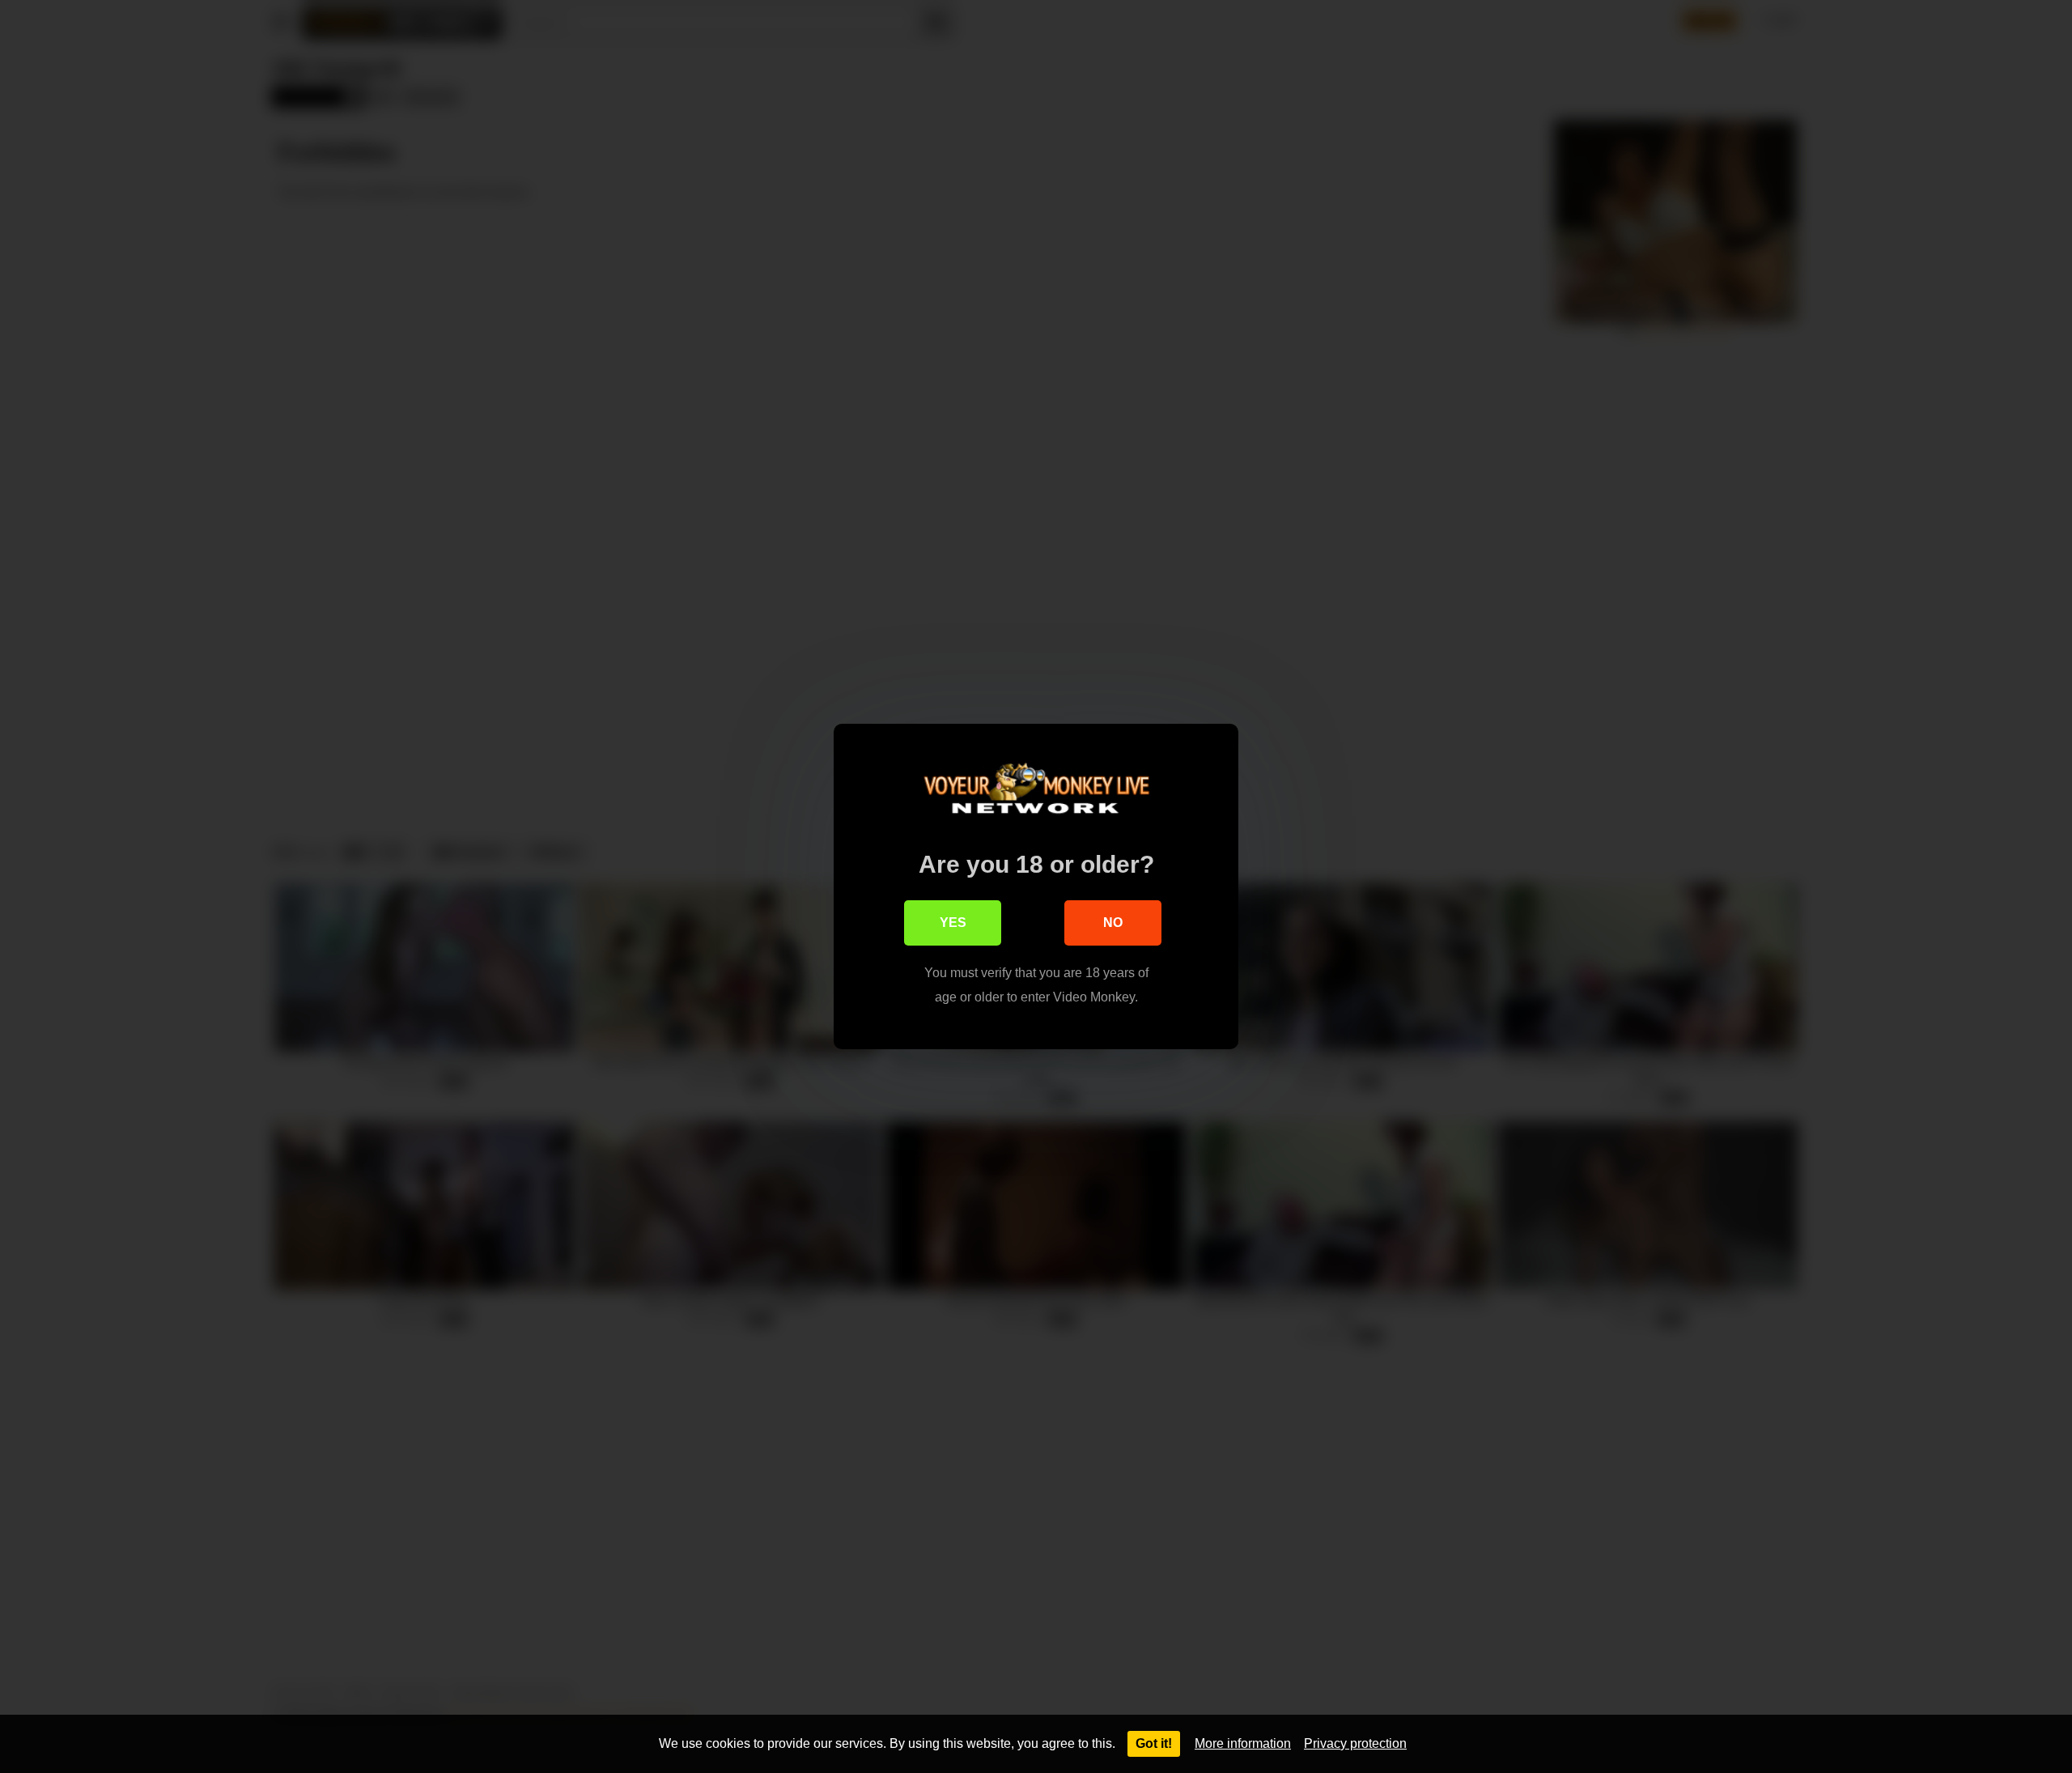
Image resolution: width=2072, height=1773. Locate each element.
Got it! (1154, 1743)
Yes (953, 923)
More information (1243, 1743)
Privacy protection (1355, 1743)
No (1113, 923)
